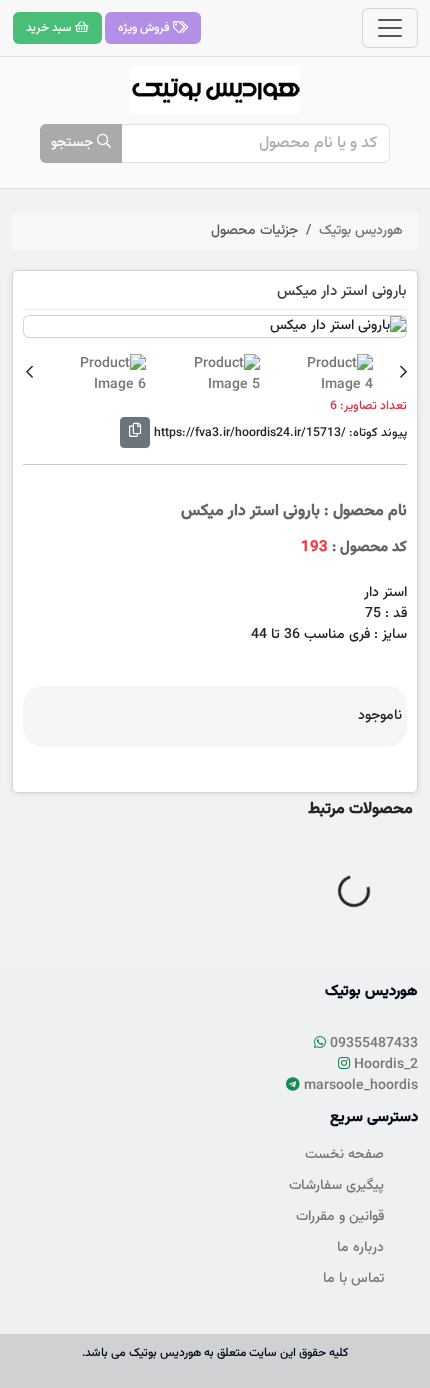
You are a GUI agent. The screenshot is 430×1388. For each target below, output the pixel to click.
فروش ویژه (145, 28)
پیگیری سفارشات (336, 1186)
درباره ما (360, 1248)
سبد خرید (50, 28)
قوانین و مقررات (340, 1217)
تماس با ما (353, 1279)
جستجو (74, 143)
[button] (403, 374)
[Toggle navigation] (390, 28)
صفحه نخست (344, 1155)
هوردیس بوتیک (361, 231)
